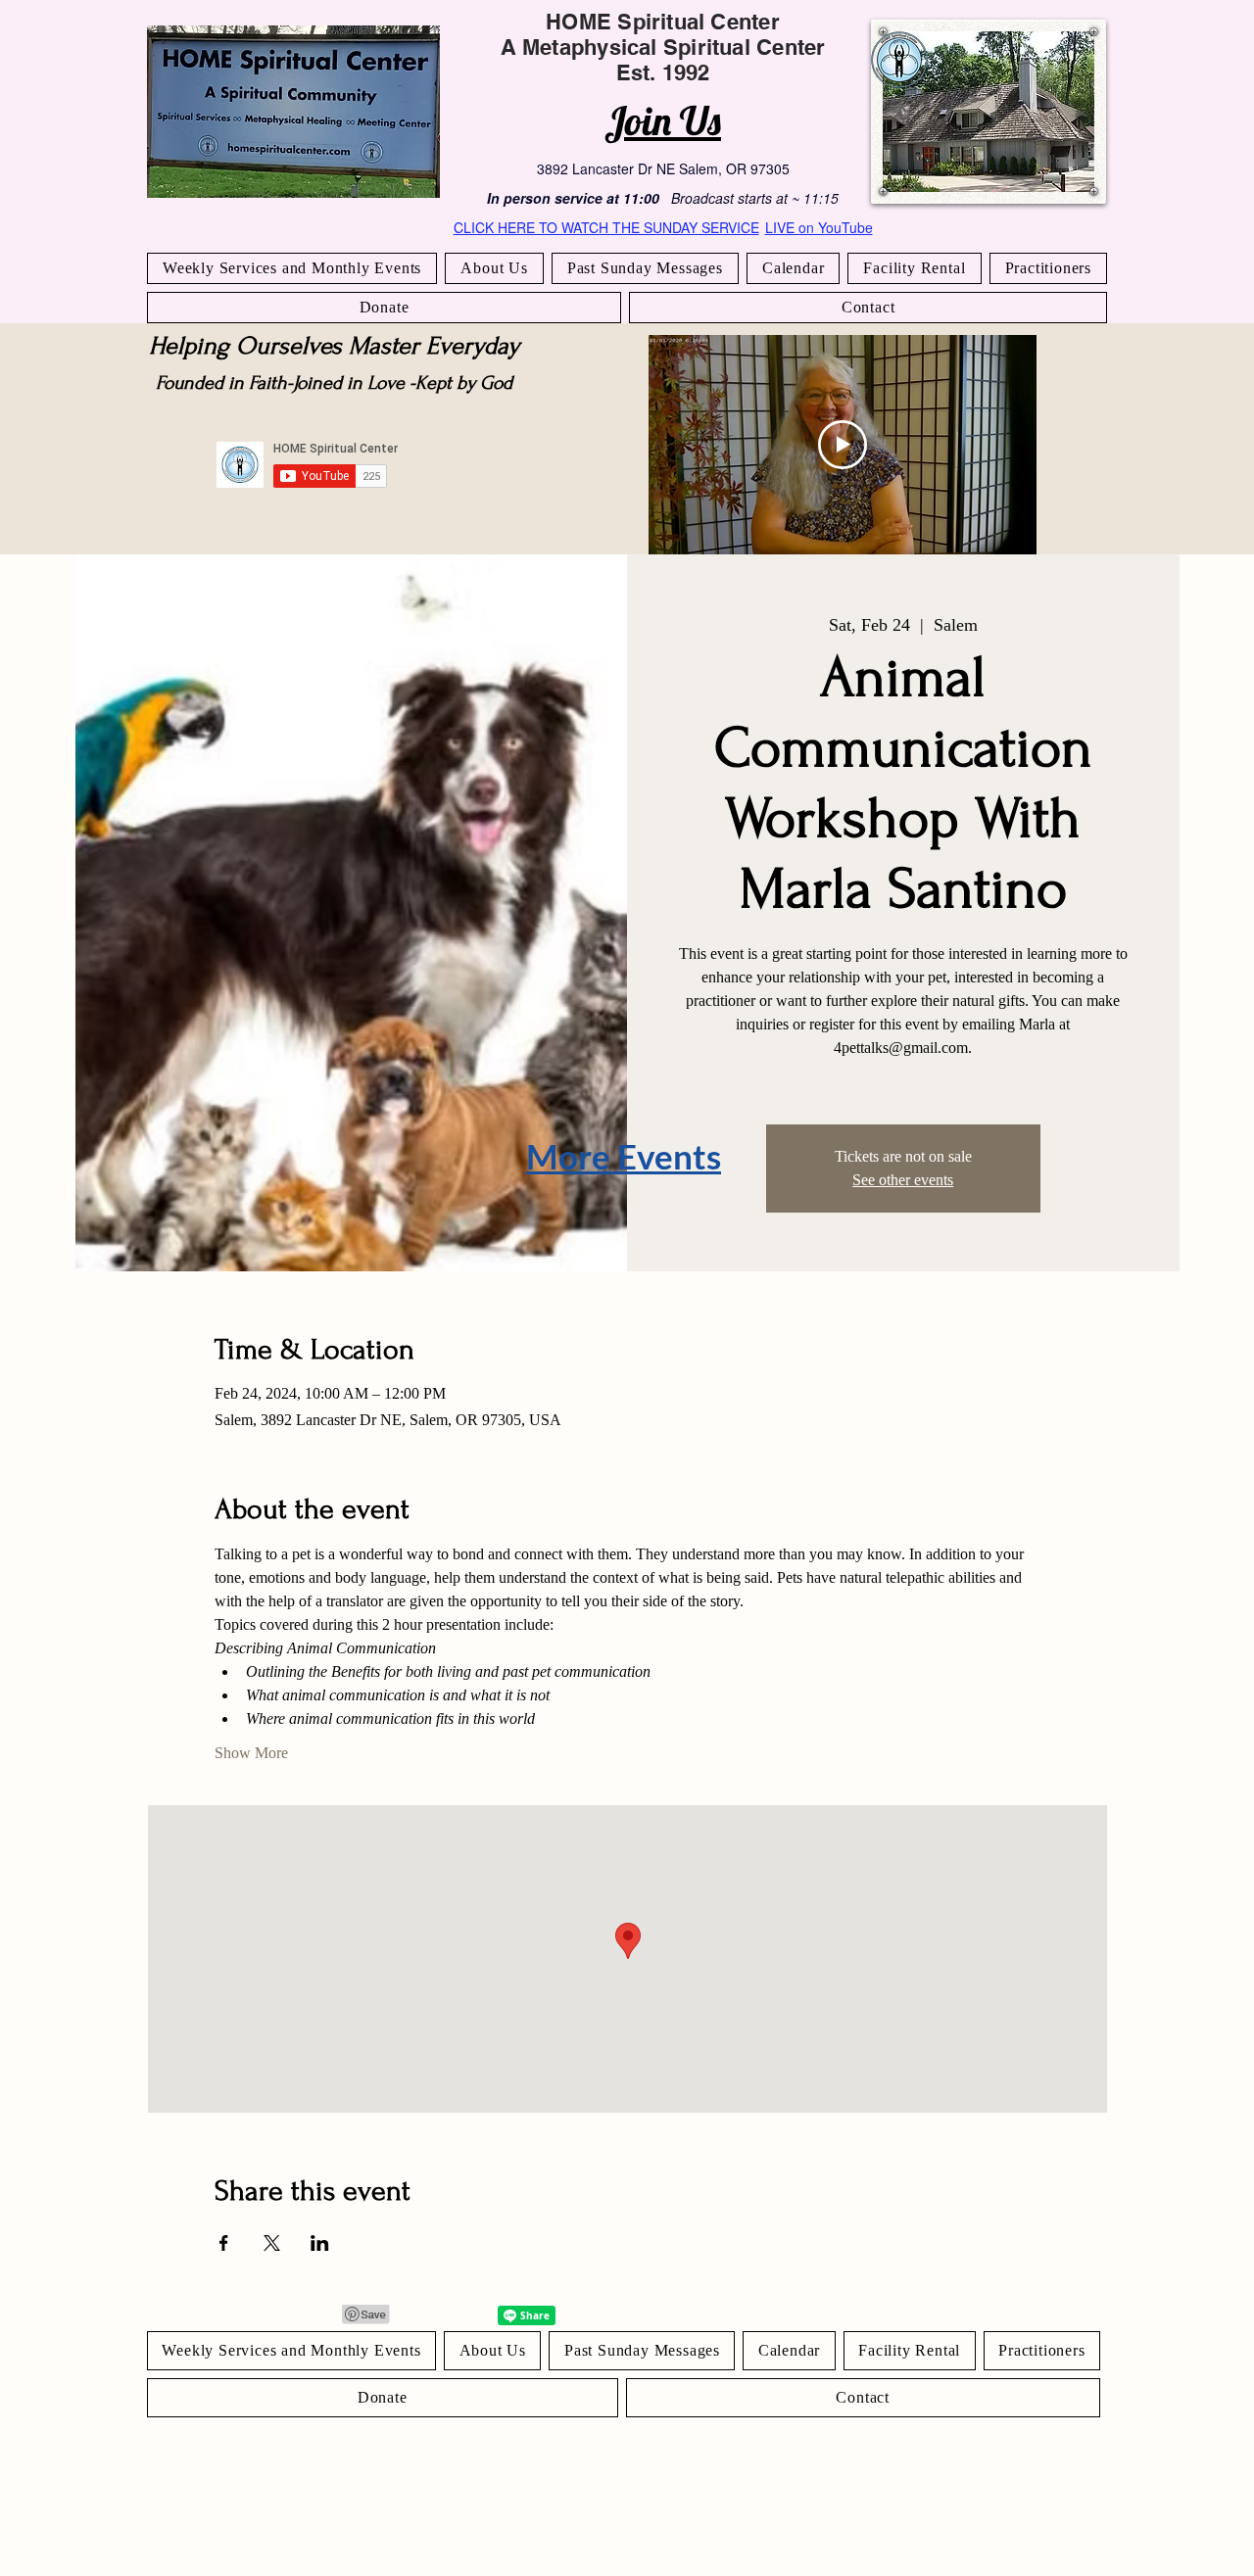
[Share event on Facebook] (224, 2243)
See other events (903, 1180)
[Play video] (843, 445)
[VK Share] (466, 2315)
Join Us (663, 120)
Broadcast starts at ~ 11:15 (755, 198)
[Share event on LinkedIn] (320, 2243)
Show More (251, 1753)
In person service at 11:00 (573, 198)
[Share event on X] (272, 2243)
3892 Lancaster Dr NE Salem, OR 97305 (663, 168)
